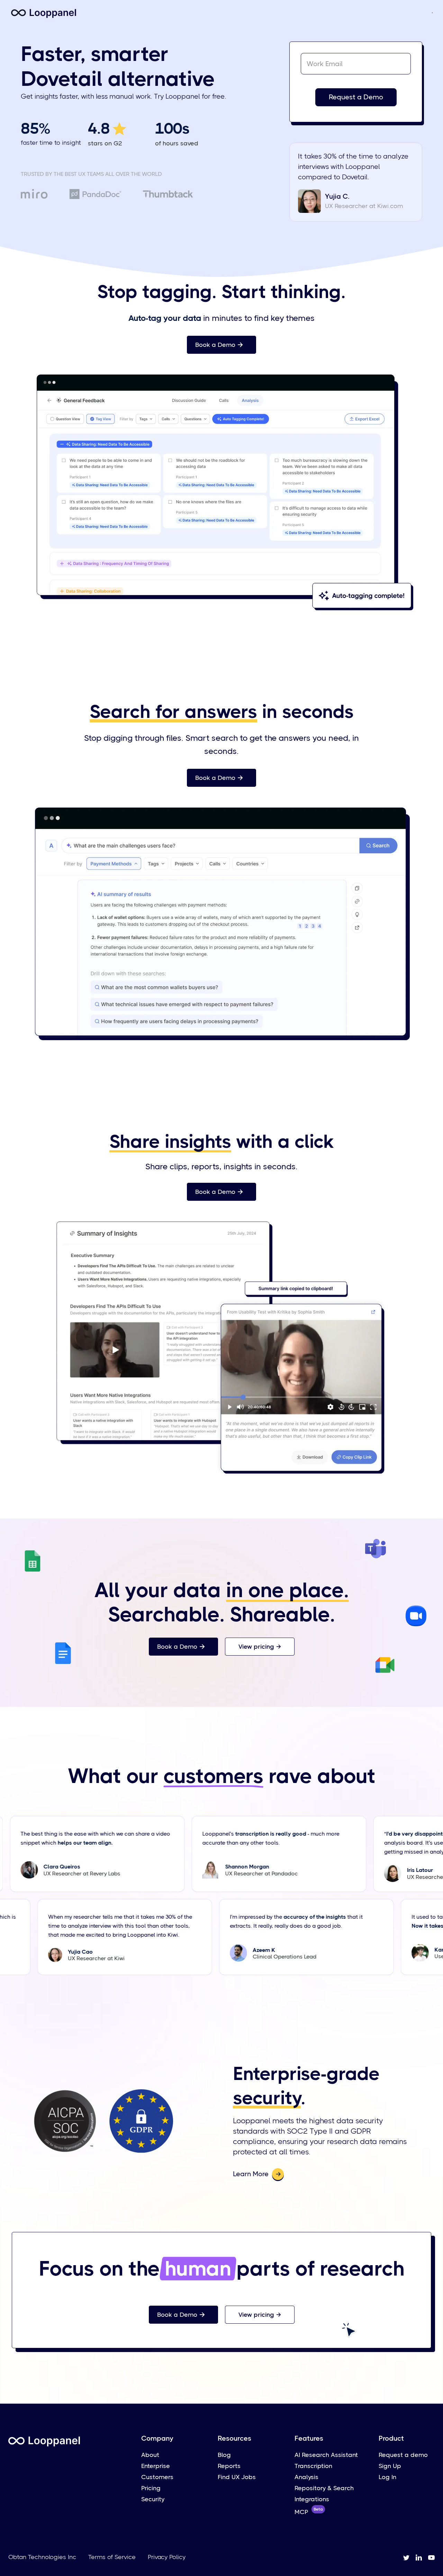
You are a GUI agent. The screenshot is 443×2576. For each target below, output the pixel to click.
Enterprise (156, 2466)
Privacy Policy (167, 2557)
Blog (224, 2455)
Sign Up (390, 2466)
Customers (157, 2477)
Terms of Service (112, 2557)
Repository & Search (324, 2488)
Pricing (151, 2488)
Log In (387, 2477)
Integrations (312, 2499)
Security (153, 2499)
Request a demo (403, 2455)
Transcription (313, 2466)
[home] (44, 12)
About (150, 2455)
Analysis (306, 2477)
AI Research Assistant (326, 2455)
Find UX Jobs (237, 2477)
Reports (229, 2466)
